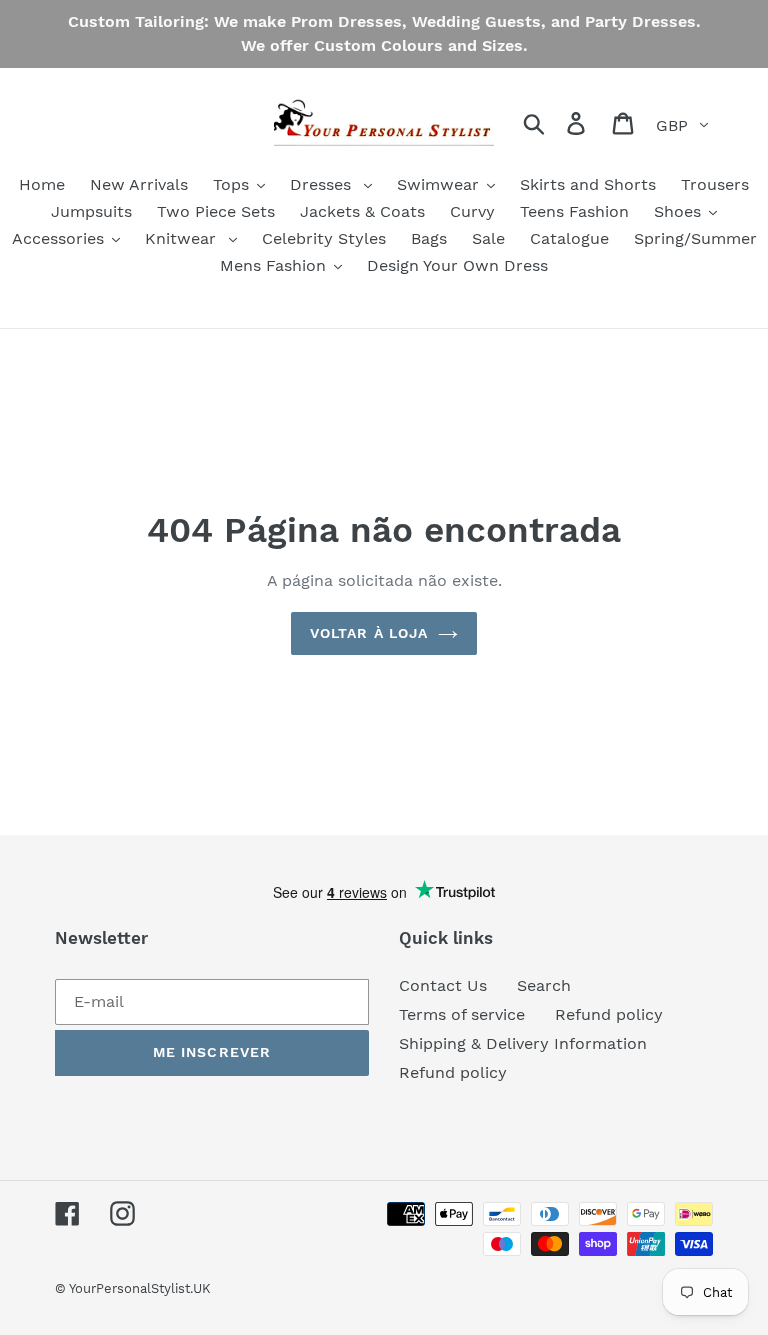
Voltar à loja (369, 633)
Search (544, 985)
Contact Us (443, 985)
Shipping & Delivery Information (523, 1043)
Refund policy (609, 1014)
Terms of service (462, 1014)
